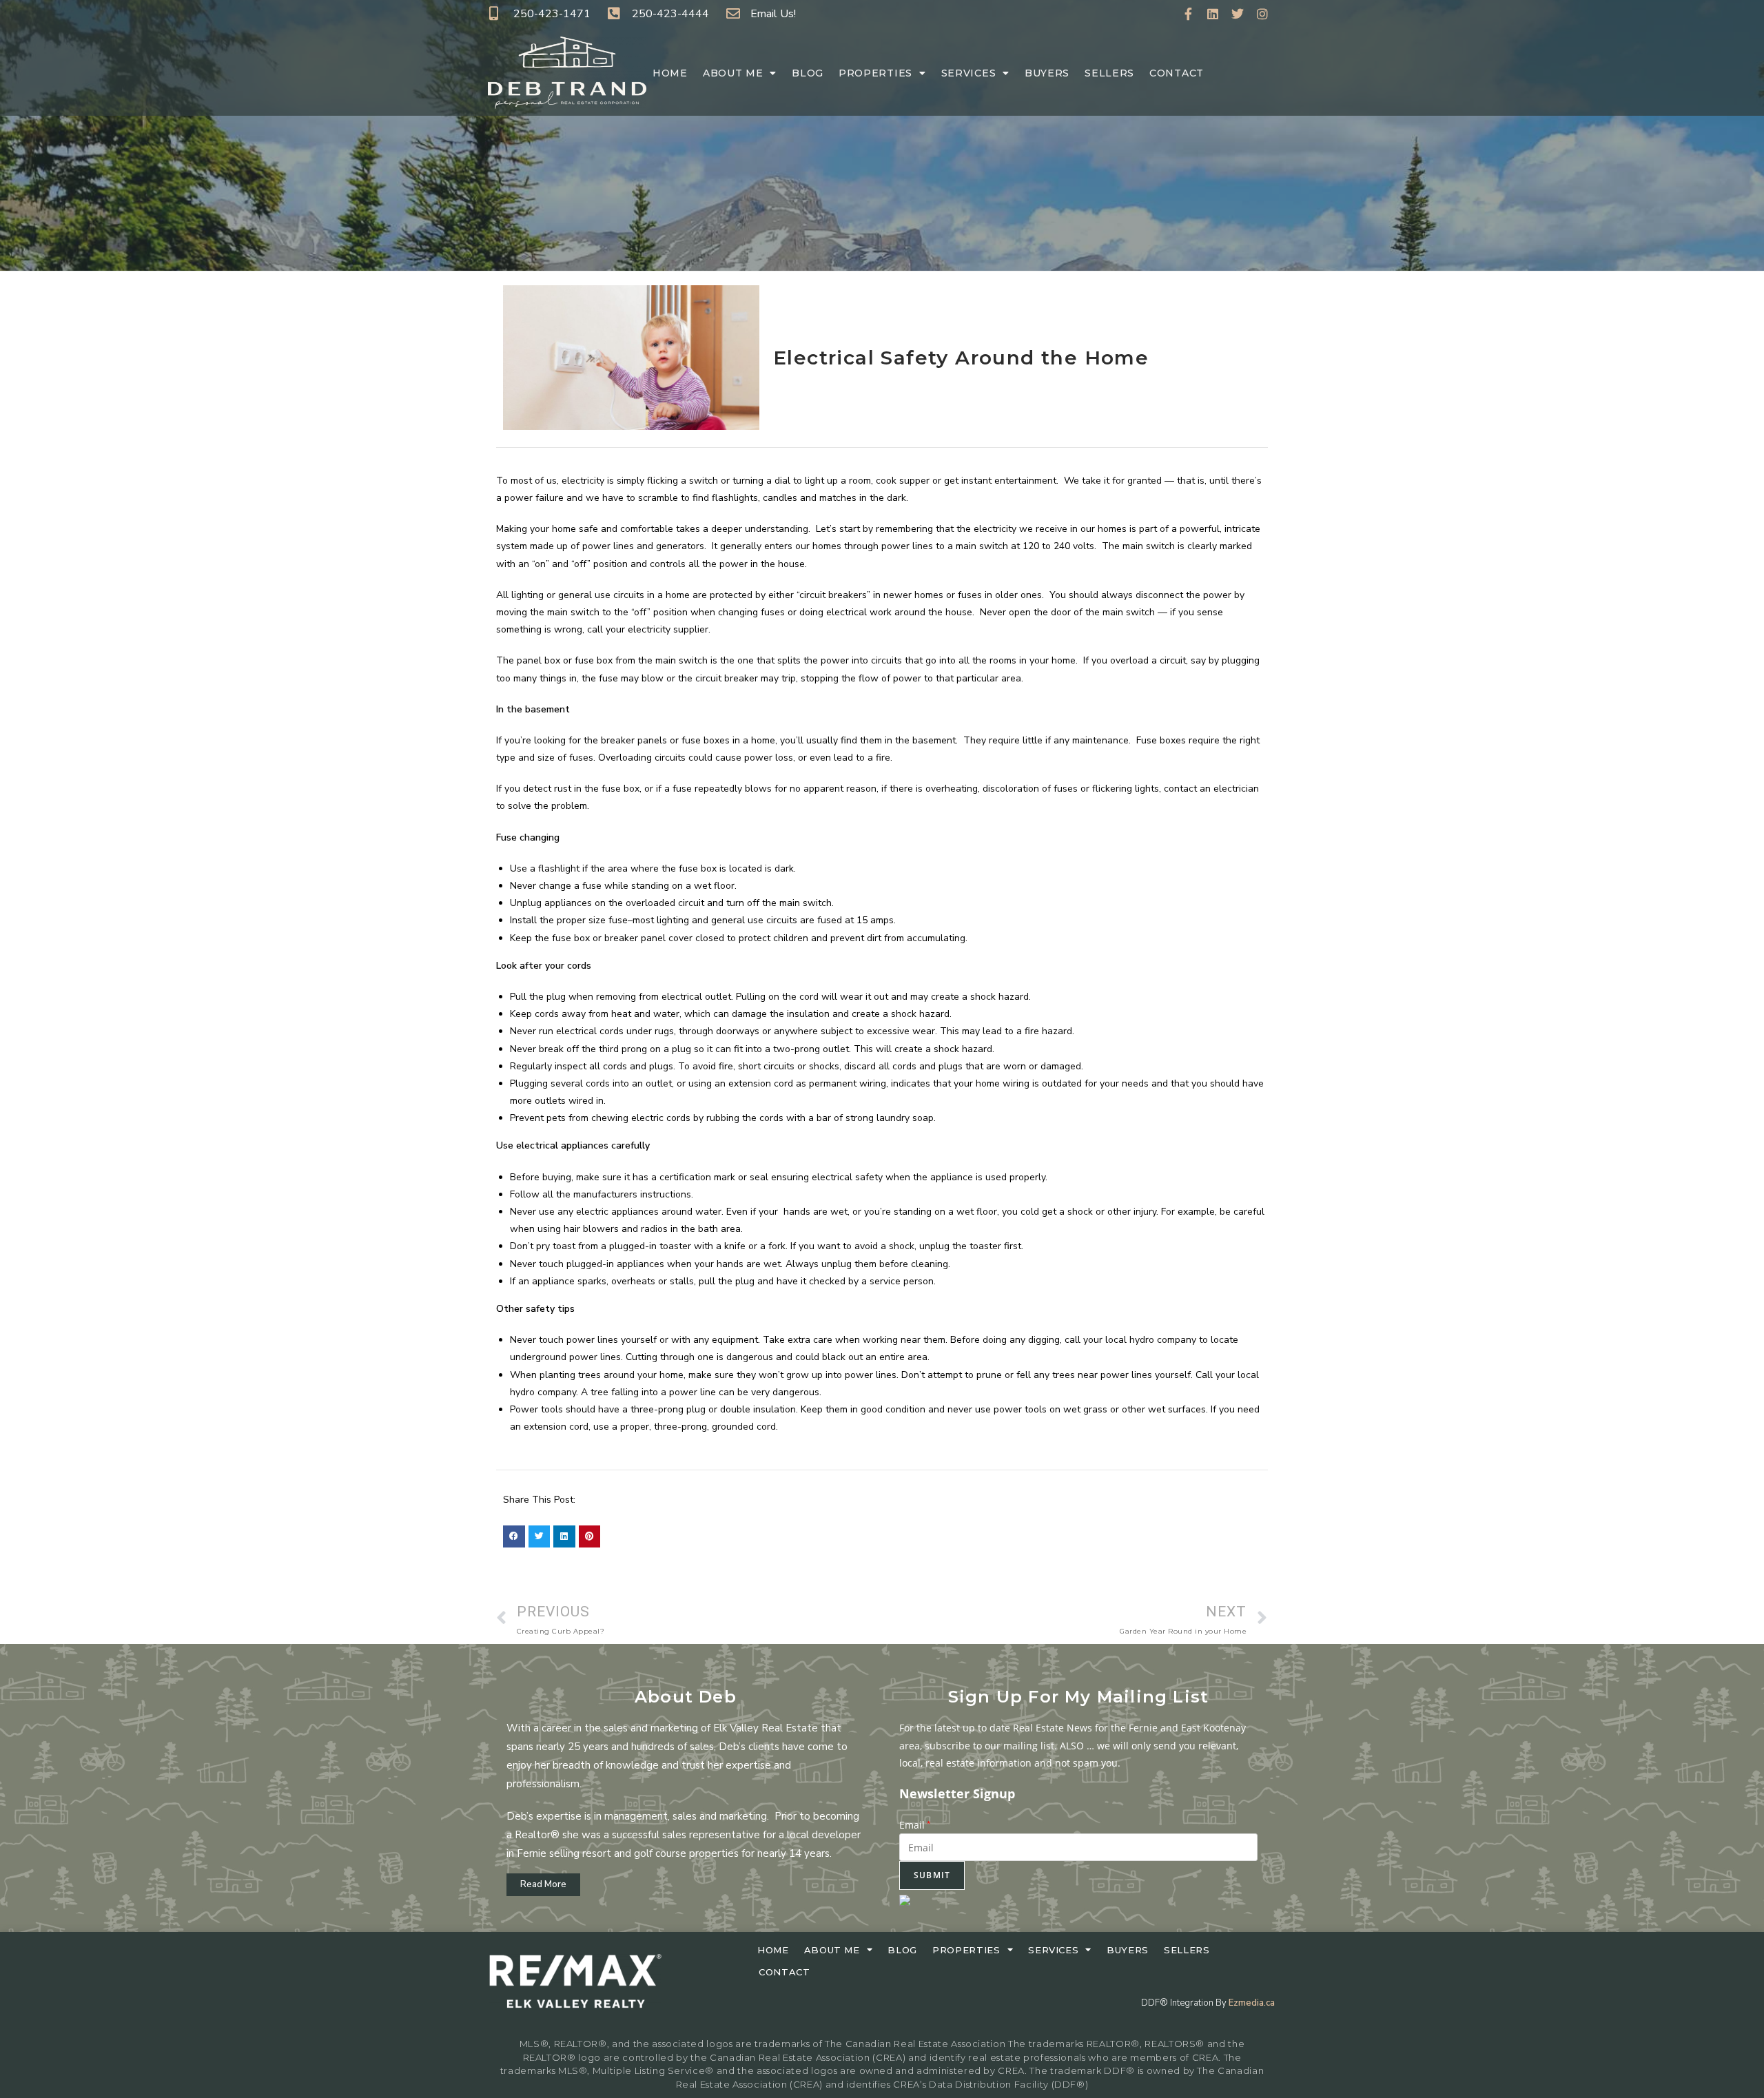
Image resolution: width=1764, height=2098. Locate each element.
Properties (875, 73)
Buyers (1047, 73)
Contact (1177, 73)
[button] (514, 1536)
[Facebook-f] (1188, 14)
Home (670, 73)
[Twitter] (1238, 14)
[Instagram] (1262, 14)
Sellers (1109, 73)
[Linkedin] (1213, 14)
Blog (808, 73)
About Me (733, 73)
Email (915, 1825)
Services (969, 73)
